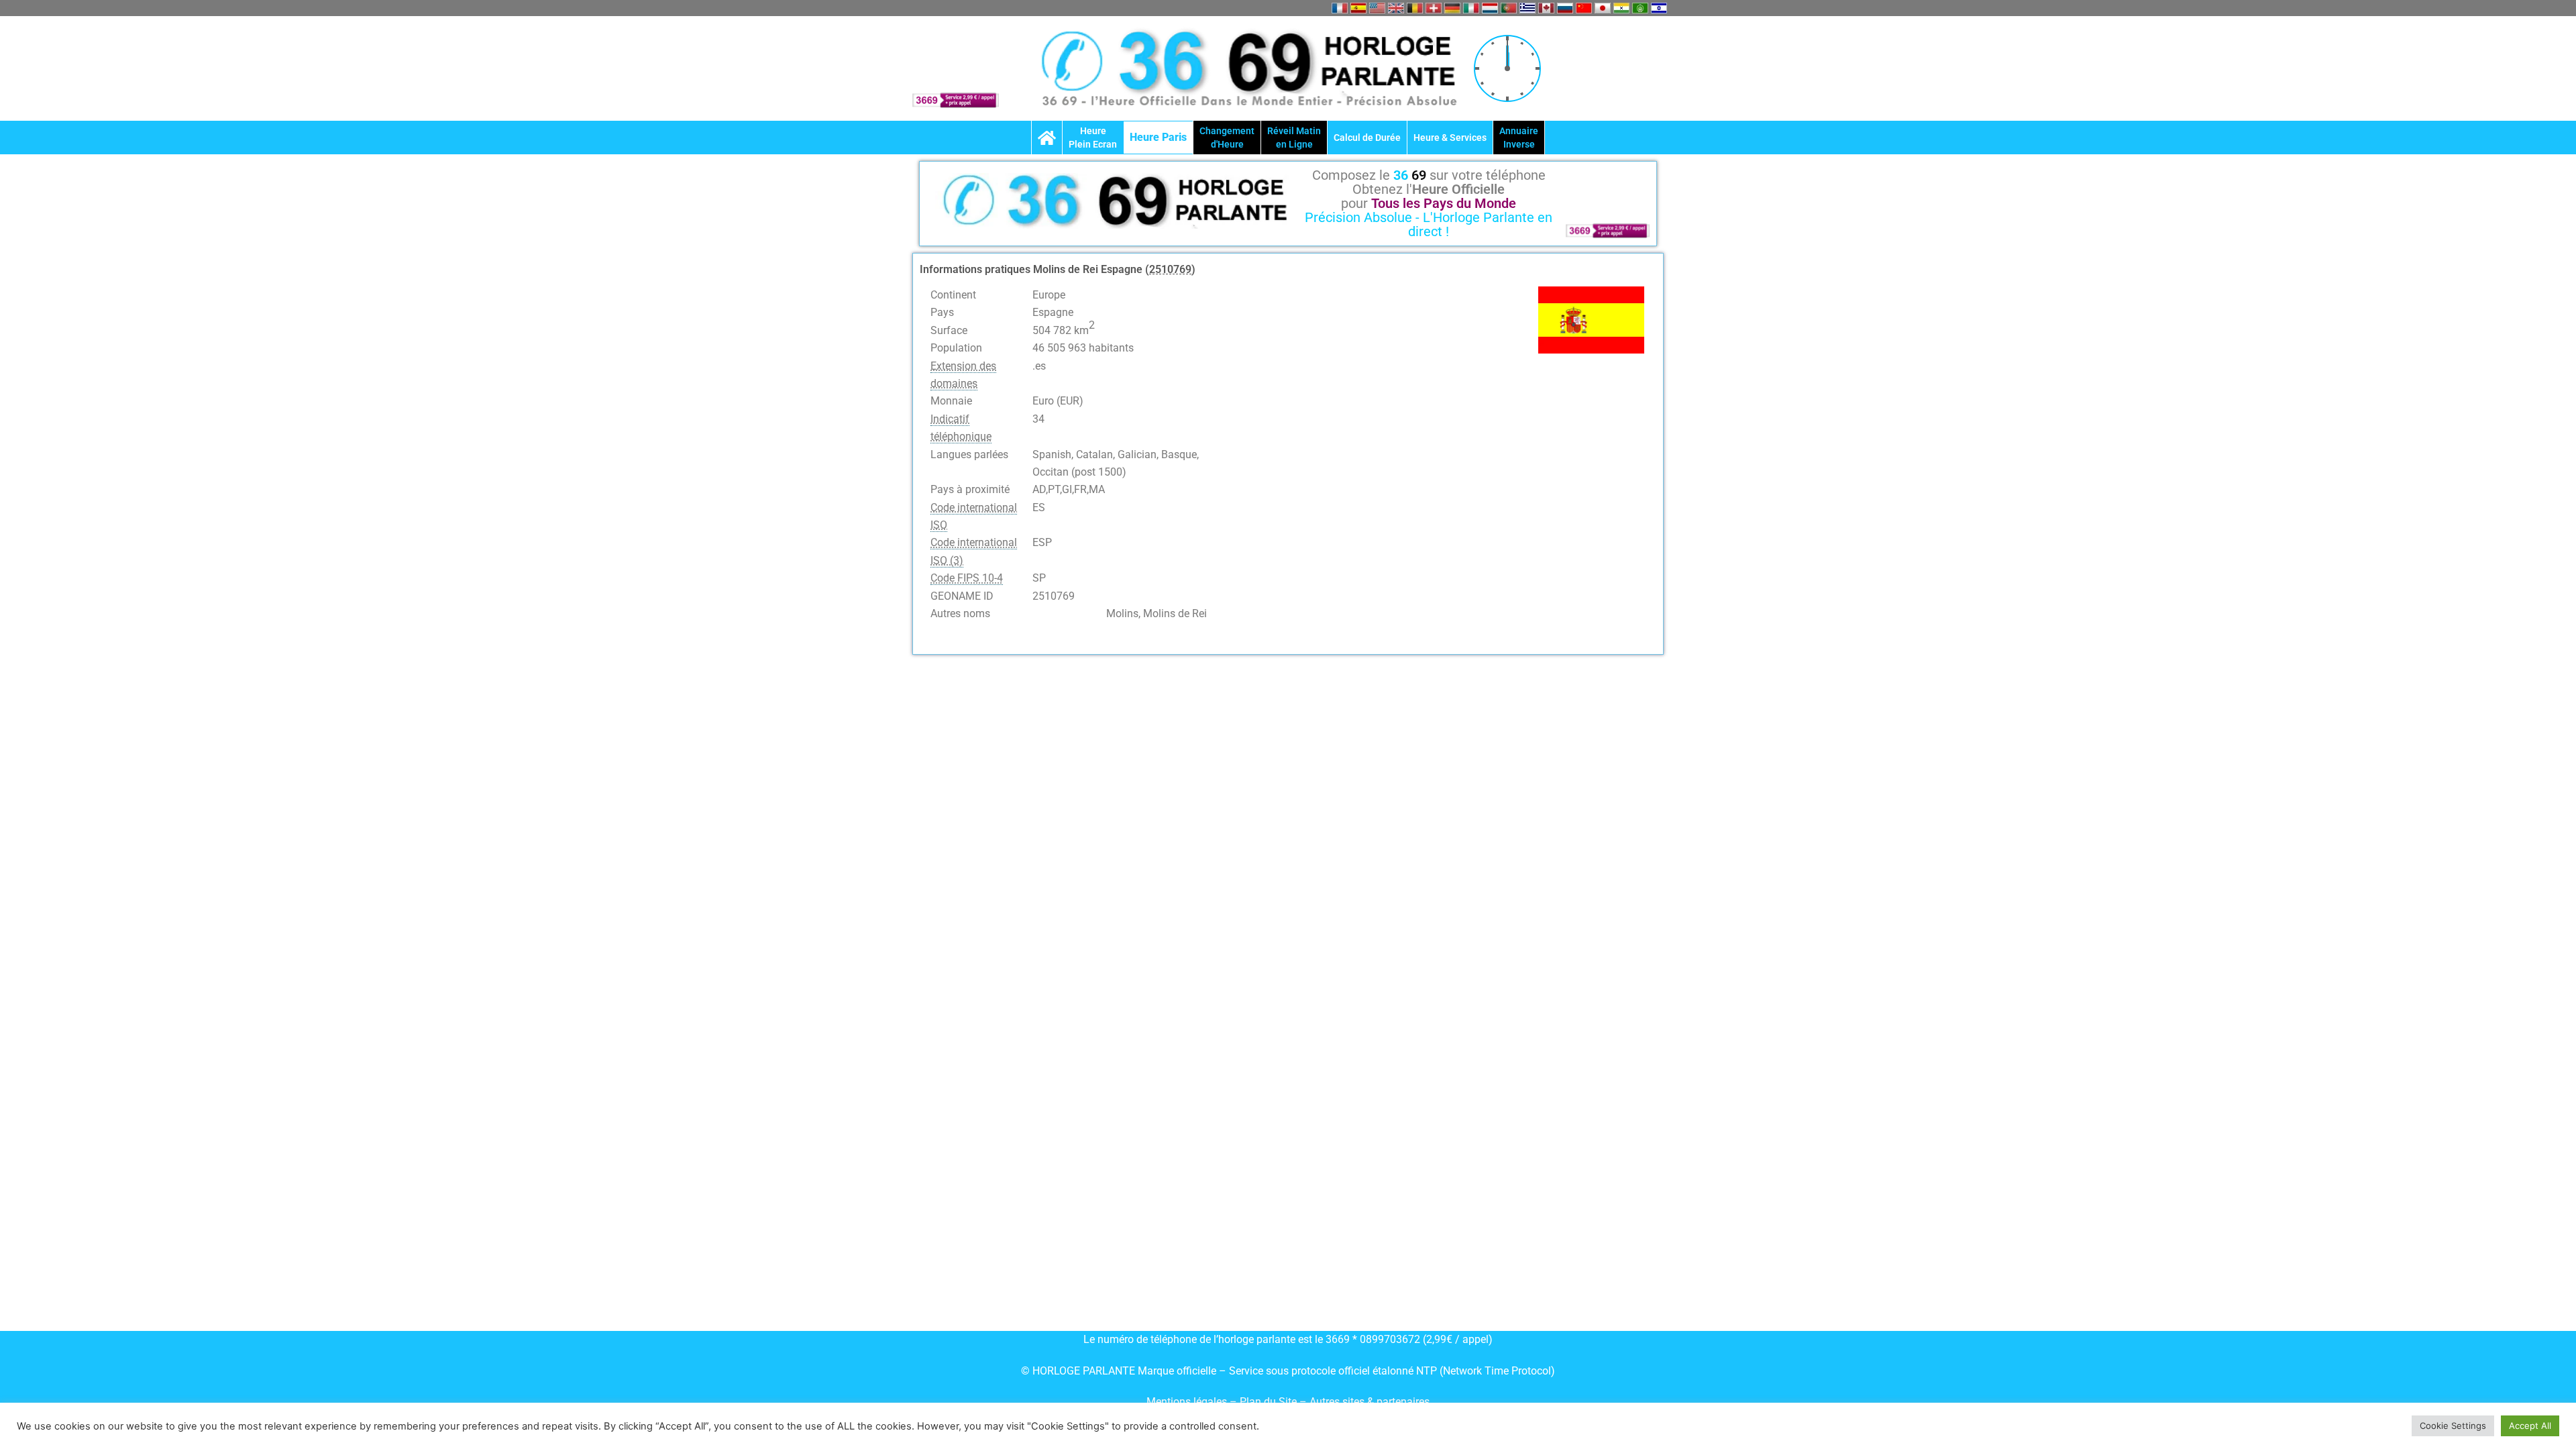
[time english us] (1377, 8)
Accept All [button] (2530, 1426)
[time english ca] (1546, 8)
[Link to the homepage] (1047, 138)
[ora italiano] (1471, 8)
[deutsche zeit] (1452, 8)
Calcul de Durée (1367, 138)
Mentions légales (1187, 1402)
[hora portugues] (1509, 8)
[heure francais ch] (1434, 8)
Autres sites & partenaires (1370, 1402)
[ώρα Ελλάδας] (1527, 8)
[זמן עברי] (1659, 8)
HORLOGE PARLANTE (1084, 1371)
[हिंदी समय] (1621, 8)
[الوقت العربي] (1640, 8)
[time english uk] (1396, 8)
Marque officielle (1177, 1371)
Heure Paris (1158, 137)
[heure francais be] (1415, 8)
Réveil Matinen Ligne (1294, 138)
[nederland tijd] (1490, 8)
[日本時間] (1603, 8)
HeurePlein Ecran (1093, 138)
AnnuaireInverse (1519, 138)
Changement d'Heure (1227, 138)
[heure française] (1340, 8)
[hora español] (1358, 8)
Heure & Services (1450, 138)
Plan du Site (1270, 1402)
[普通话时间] (1584, 8)
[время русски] (1565, 8)
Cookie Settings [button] (2453, 1426)
